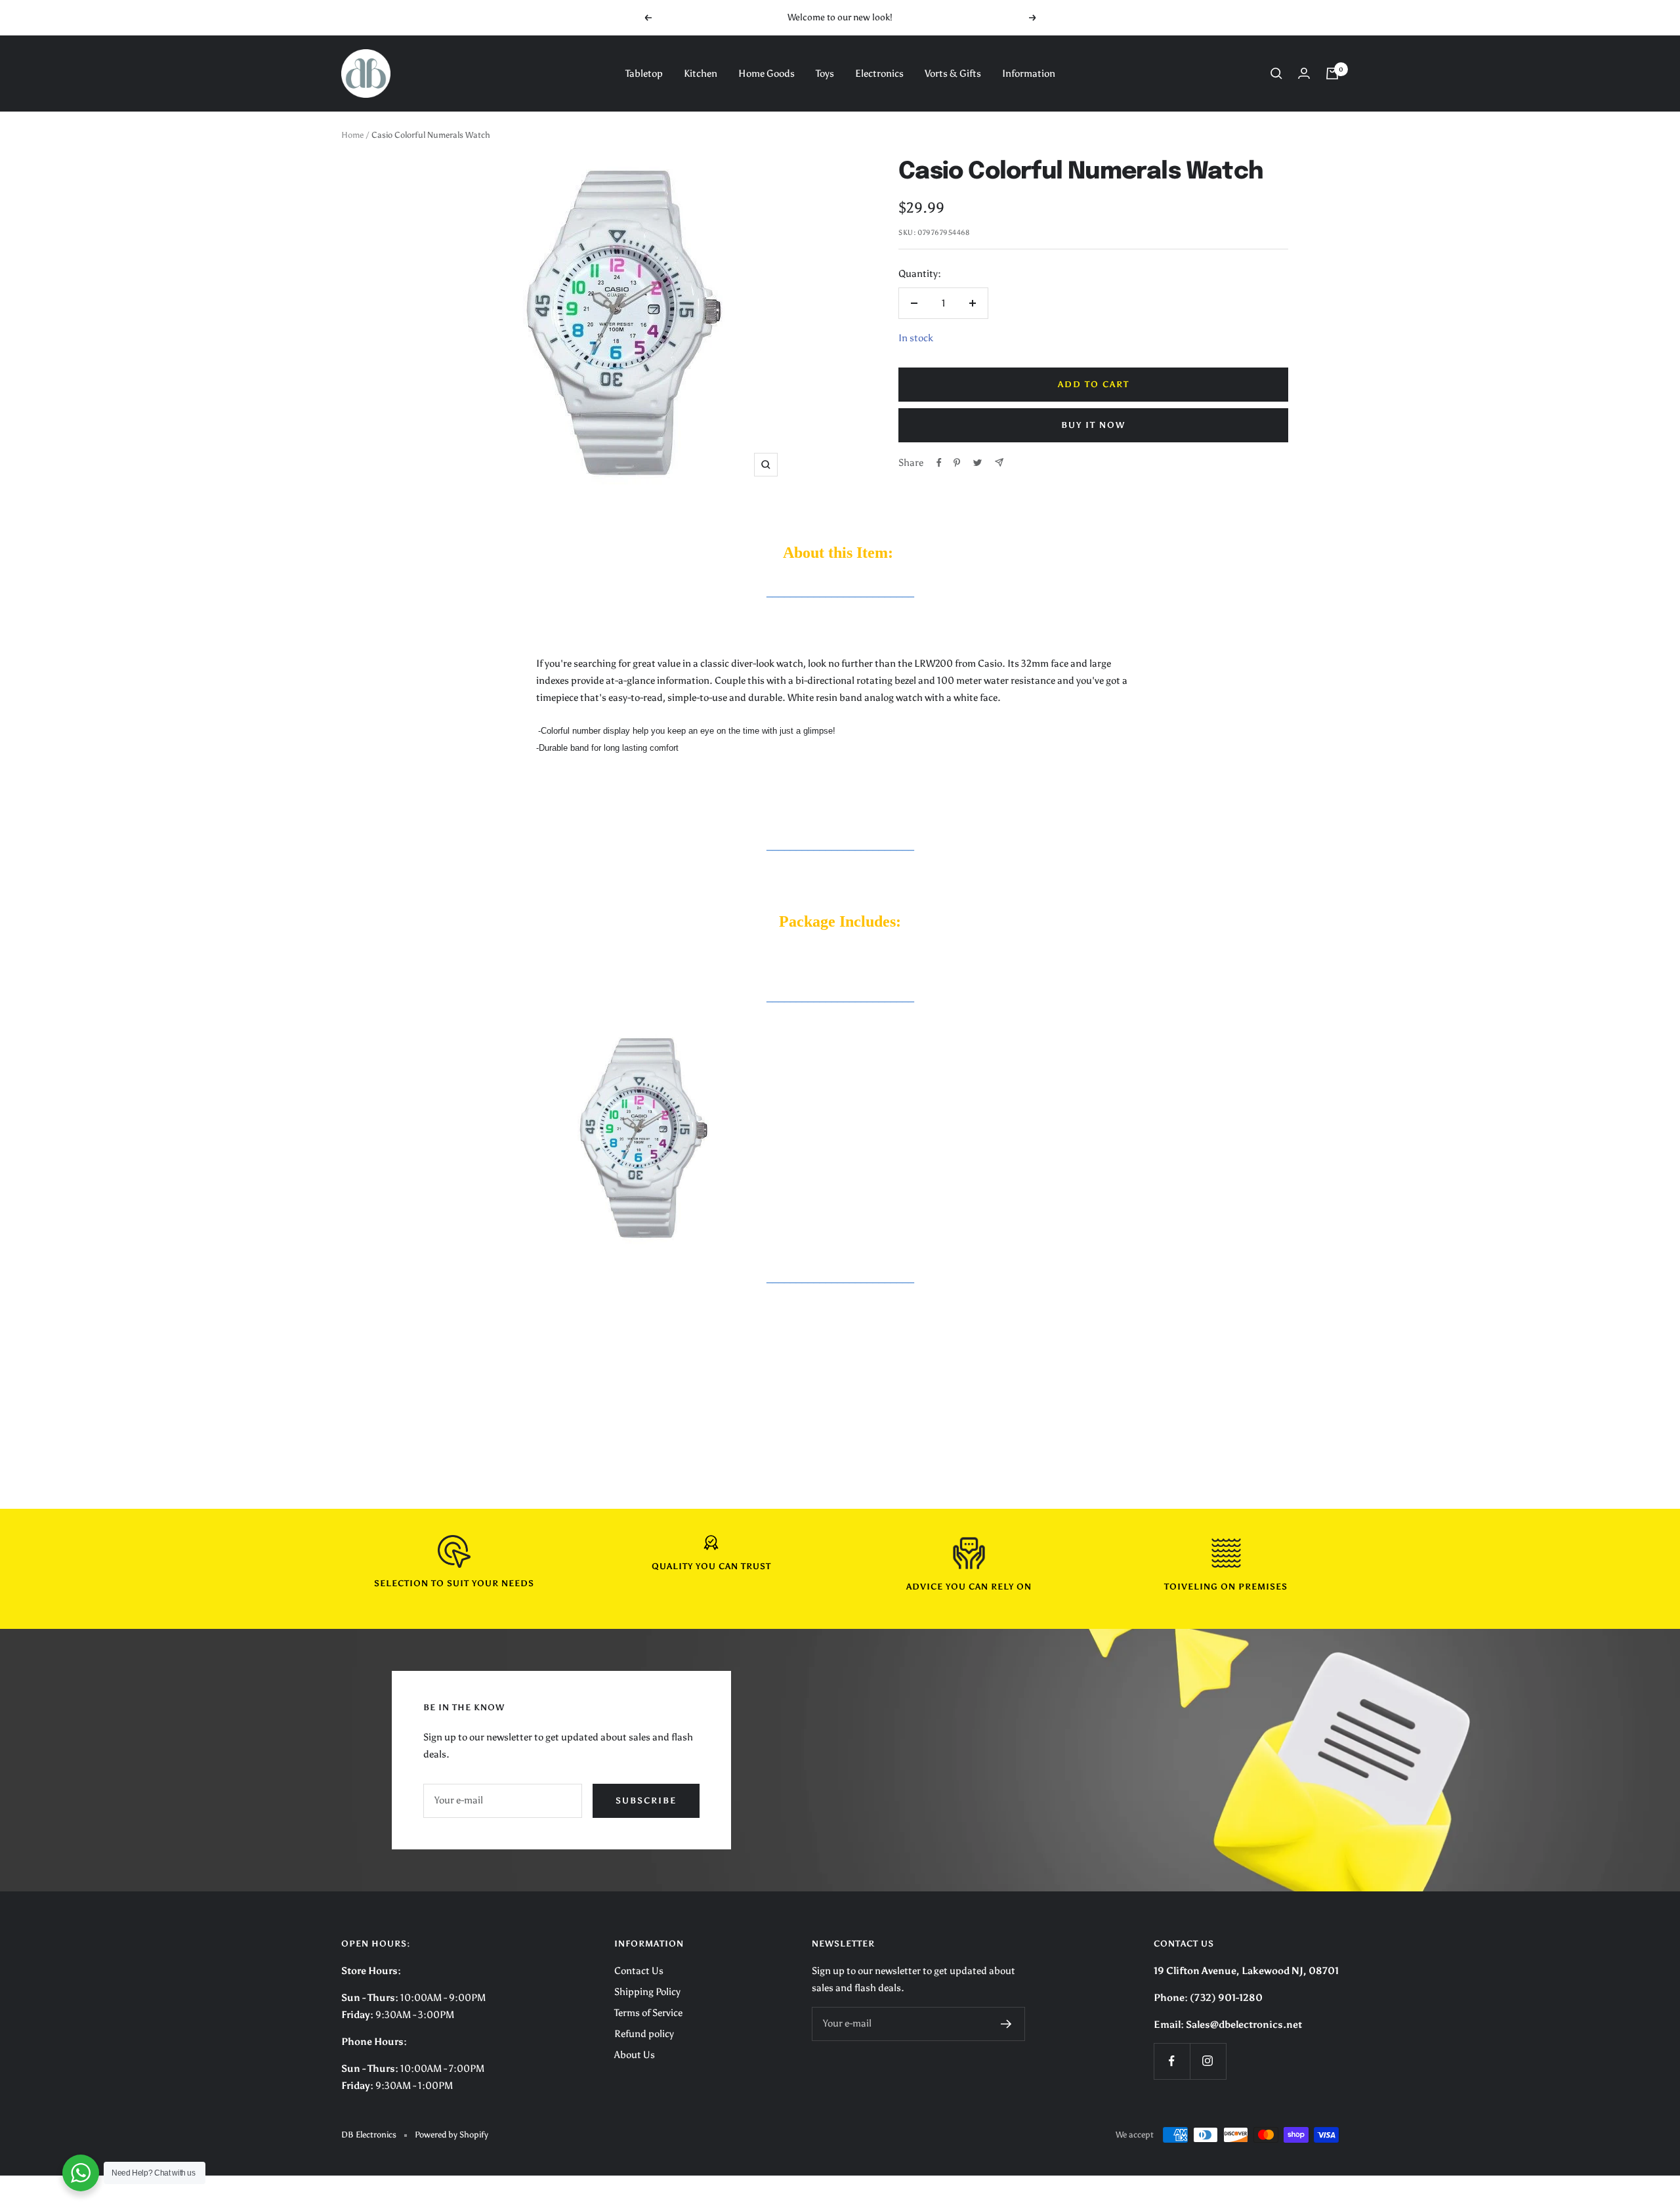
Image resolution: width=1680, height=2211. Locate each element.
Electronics (879, 74)
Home (352, 135)
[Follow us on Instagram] (1208, 2061)
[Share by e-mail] (999, 462)
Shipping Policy (647, 1992)
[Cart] (1332, 74)
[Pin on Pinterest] (957, 463)
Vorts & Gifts (953, 74)
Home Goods (766, 74)
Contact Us (639, 1971)
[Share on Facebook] (939, 463)
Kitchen (701, 74)
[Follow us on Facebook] (1172, 2061)
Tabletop (644, 74)
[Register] (1006, 2024)
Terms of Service (648, 2013)
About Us (635, 2055)
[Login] (1304, 73)
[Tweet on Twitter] (977, 463)
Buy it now (1093, 425)
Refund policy (644, 2034)
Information (1029, 74)
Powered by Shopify (451, 2135)
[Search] (1276, 74)
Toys (825, 74)
